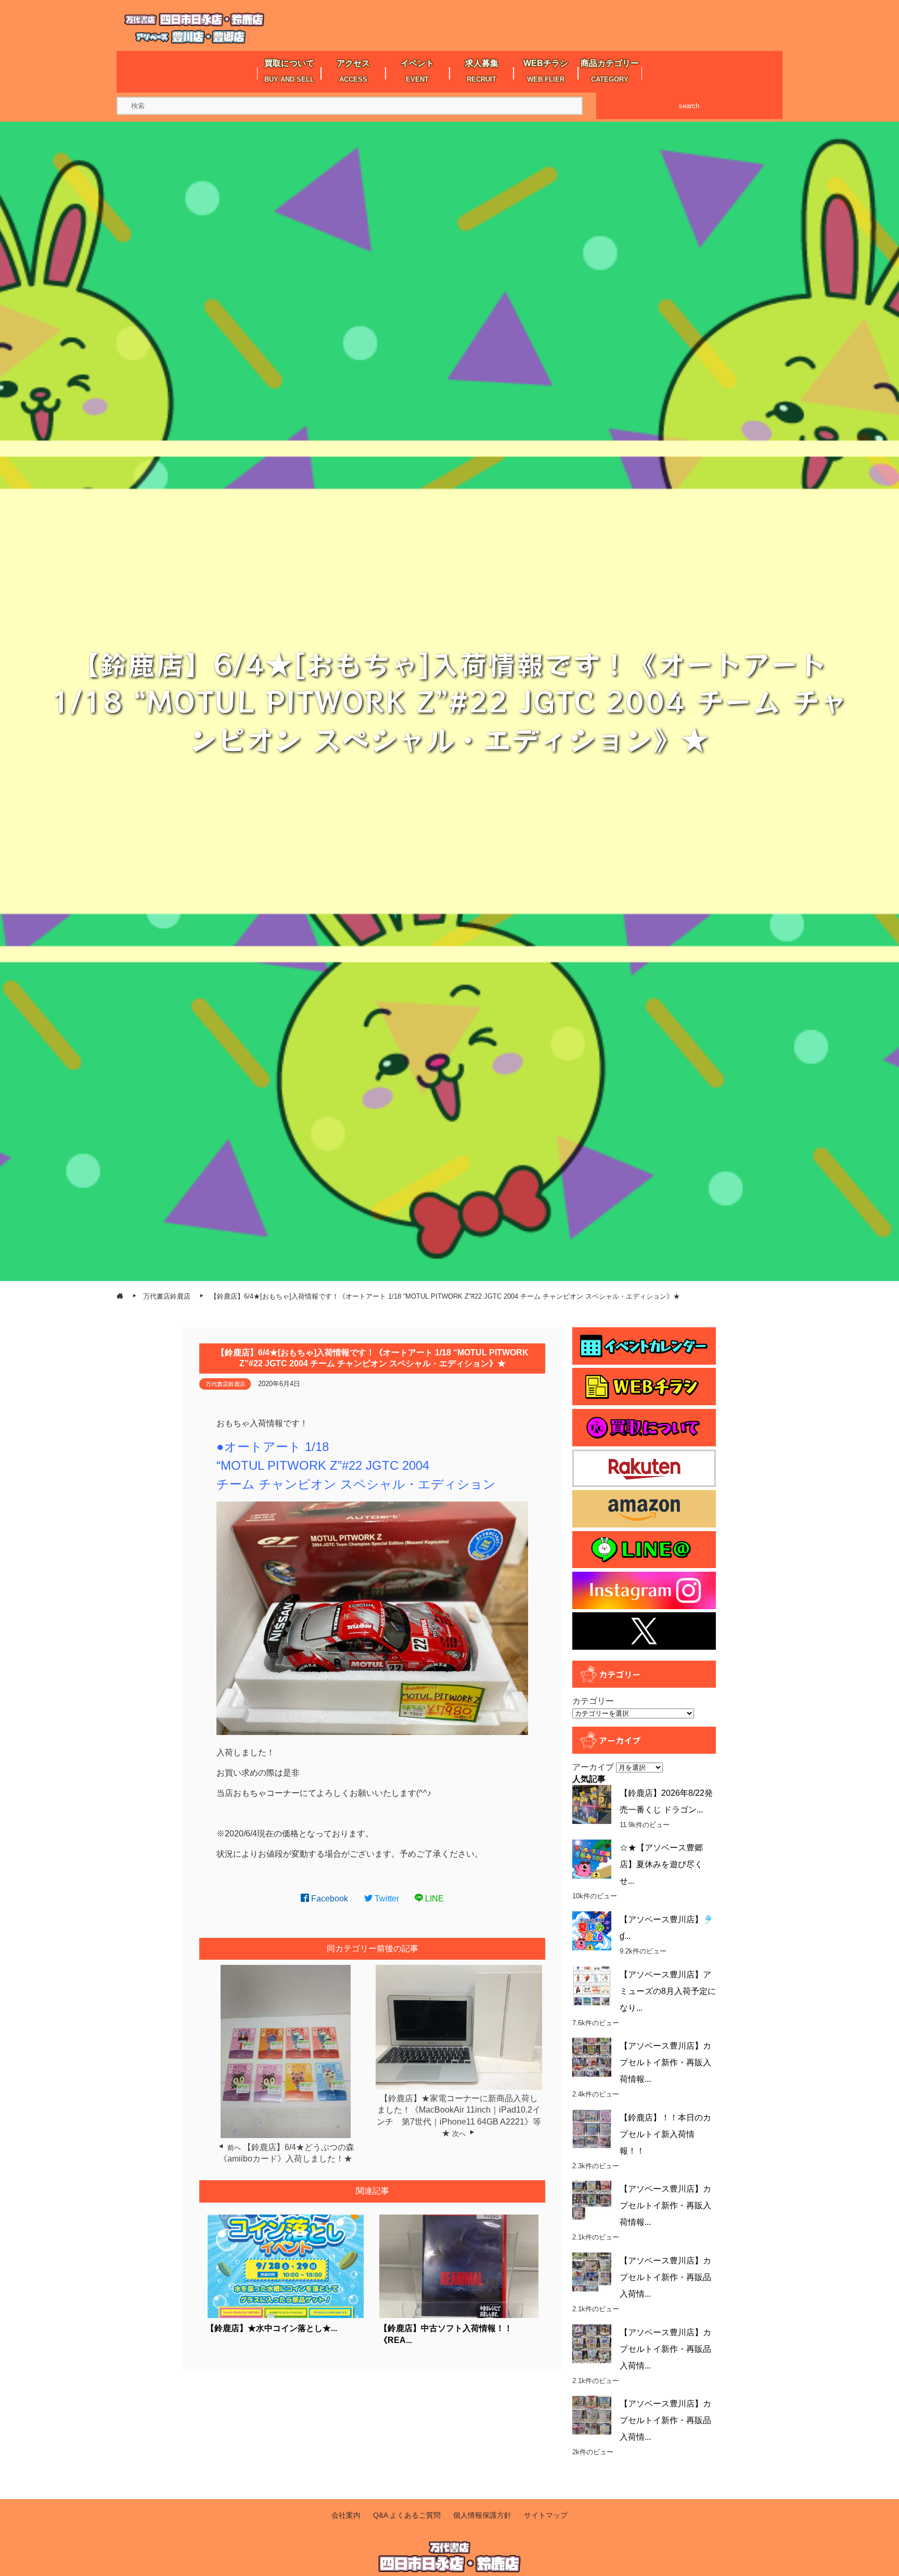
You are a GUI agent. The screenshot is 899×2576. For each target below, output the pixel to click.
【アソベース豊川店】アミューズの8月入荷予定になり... (668, 1991)
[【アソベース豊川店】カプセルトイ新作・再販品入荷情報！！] (592, 2344)
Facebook (329, 1899)
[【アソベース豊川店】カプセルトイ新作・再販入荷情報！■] (592, 2200)
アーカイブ (593, 1767)
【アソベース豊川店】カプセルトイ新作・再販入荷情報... (665, 2062)
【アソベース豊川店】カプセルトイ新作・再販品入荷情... (665, 2277)
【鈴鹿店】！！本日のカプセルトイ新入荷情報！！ (665, 2134)
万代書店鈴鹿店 (226, 1384)
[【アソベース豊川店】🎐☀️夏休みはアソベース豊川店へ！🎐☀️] (592, 1931)
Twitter (386, 1899)
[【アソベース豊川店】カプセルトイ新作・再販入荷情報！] (592, 2057)
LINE (433, 1899)
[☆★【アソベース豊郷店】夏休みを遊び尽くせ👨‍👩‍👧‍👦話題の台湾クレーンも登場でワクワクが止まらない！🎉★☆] (592, 1859)
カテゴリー (593, 1701)
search (689, 106)
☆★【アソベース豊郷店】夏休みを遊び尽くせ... (661, 1864)
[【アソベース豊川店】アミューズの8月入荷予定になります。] (592, 1986)
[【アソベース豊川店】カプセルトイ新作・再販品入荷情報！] (592, 2272)
